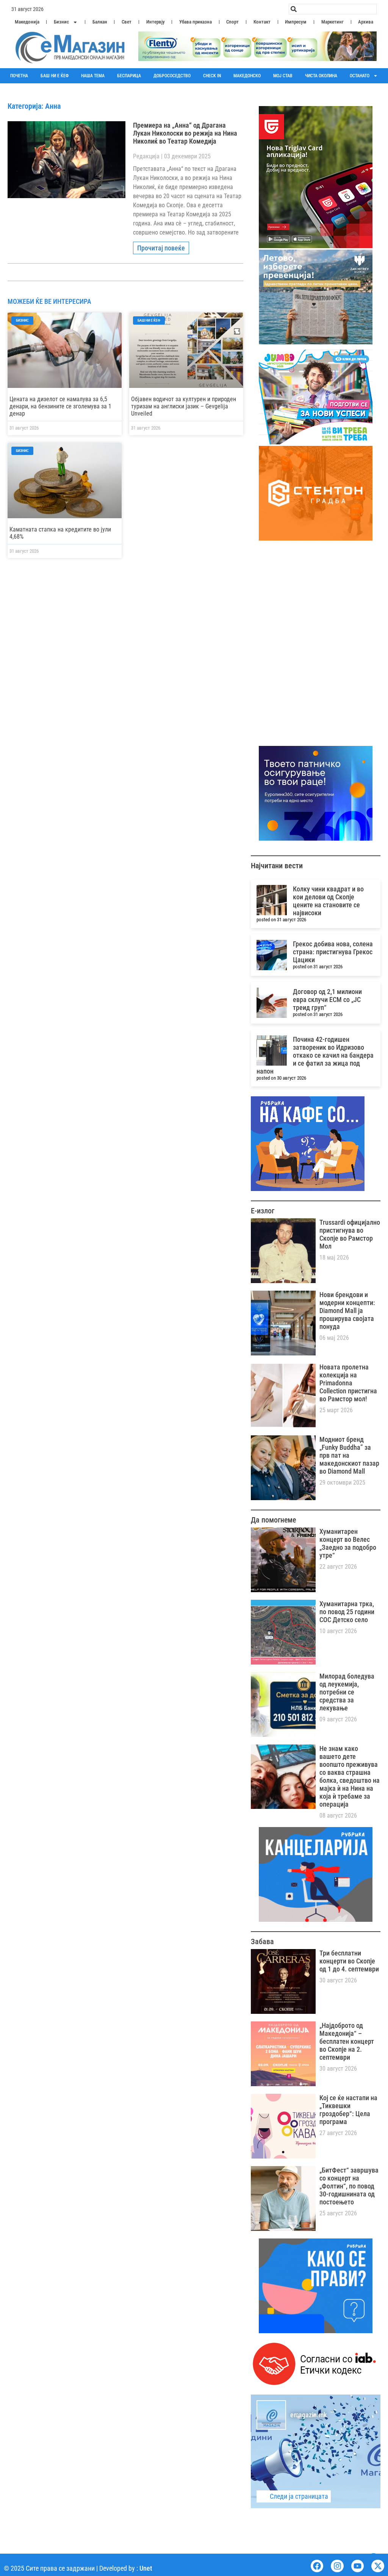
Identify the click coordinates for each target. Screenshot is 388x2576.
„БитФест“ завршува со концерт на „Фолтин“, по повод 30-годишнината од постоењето (349, 2186)
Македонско (247, 76)
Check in (212, 76)
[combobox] (333, 9)
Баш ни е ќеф (55, 76)
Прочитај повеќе (161, 248)
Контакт (262, 22)
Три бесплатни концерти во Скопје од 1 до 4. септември (349, 1961)
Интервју (156, 22)
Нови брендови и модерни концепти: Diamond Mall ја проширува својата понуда (347, 1311)
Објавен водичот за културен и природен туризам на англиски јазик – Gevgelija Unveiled (184, 406)
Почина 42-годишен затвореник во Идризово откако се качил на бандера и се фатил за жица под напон (315, 1055)
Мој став (283, 76)
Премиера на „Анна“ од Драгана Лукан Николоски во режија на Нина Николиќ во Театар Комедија (185, 133)
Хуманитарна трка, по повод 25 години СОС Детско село (347, 1612)
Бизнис (61, 22)
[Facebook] (317, 2566)
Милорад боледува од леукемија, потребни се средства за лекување (347, 1692)
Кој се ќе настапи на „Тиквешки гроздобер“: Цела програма (348, 2110)
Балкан (100, 22)
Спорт (232, 22)
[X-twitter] (378, 2566)
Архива (366, 22)
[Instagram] (337, 2566)
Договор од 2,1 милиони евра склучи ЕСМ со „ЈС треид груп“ (327, 1000)
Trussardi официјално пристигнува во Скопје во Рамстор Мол (350, 1234)
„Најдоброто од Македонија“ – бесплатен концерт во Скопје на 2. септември (347, 2041)
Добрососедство (172, 76)
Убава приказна (196, 22)
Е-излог (263, 1211)
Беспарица (129, 76)
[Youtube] (358, 2566)
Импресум (296, 22)
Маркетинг (332, 22)
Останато (360, 76)
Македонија (27, 22)
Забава (262, 1941)
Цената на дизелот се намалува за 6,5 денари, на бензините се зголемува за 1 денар (60, 406)
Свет (127, 22)
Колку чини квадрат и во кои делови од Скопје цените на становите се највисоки (328, 901)
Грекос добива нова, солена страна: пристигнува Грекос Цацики (333, 952)
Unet (146, 2568)
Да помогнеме (273, 1520)
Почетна (19, 76)
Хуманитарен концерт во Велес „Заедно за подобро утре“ (348, 1543)
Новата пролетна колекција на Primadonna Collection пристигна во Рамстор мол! (348, 1383)
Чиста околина (321, 76)
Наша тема (93, 76)
